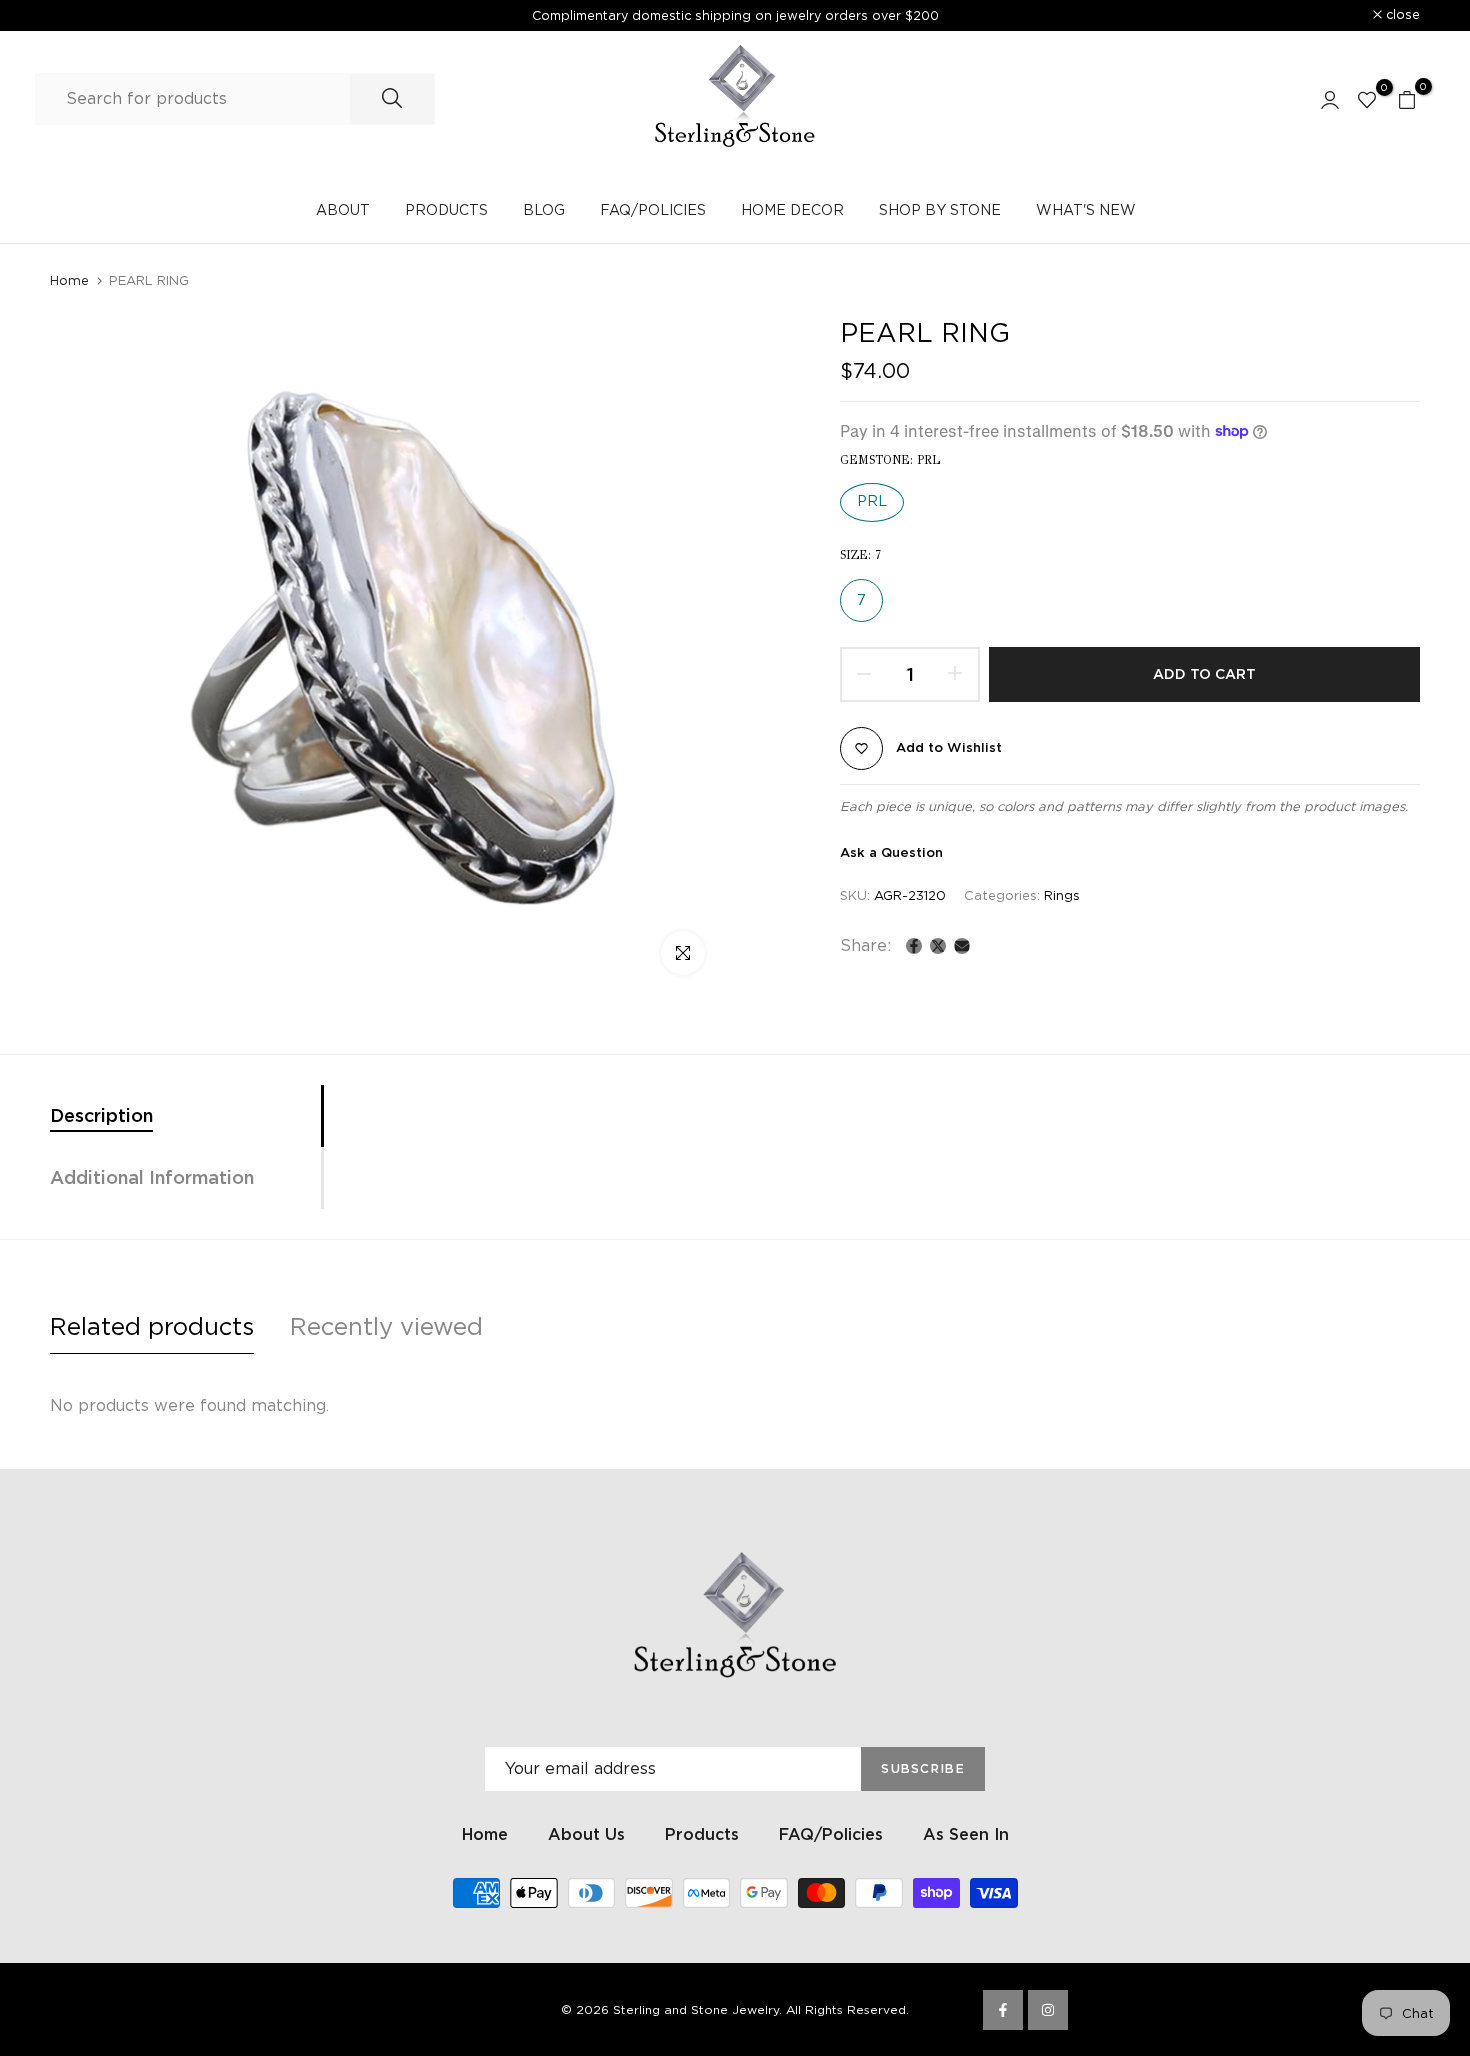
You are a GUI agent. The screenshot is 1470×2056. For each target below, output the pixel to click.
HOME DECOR (792, 210)
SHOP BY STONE (940, 210)
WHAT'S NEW (1086, 210)
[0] (1367, 99)
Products (702, 1834)
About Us (586, 1834)
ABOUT (343, 210)
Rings (1062, 895)
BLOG (544, 210)
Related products (152, 1326)
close (78, 15)
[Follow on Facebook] (1003, 2010)
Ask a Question (891, 852)
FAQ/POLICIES (653, 210)
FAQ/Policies (831, 1834)
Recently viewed (386, 1326)
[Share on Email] (962, 946)
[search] (392, 99)
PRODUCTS (446, 210)
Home (69, 280)
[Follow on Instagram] (1048, 2010)
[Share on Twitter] (938, 946)
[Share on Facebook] (914, 946)
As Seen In (966, 1834)
